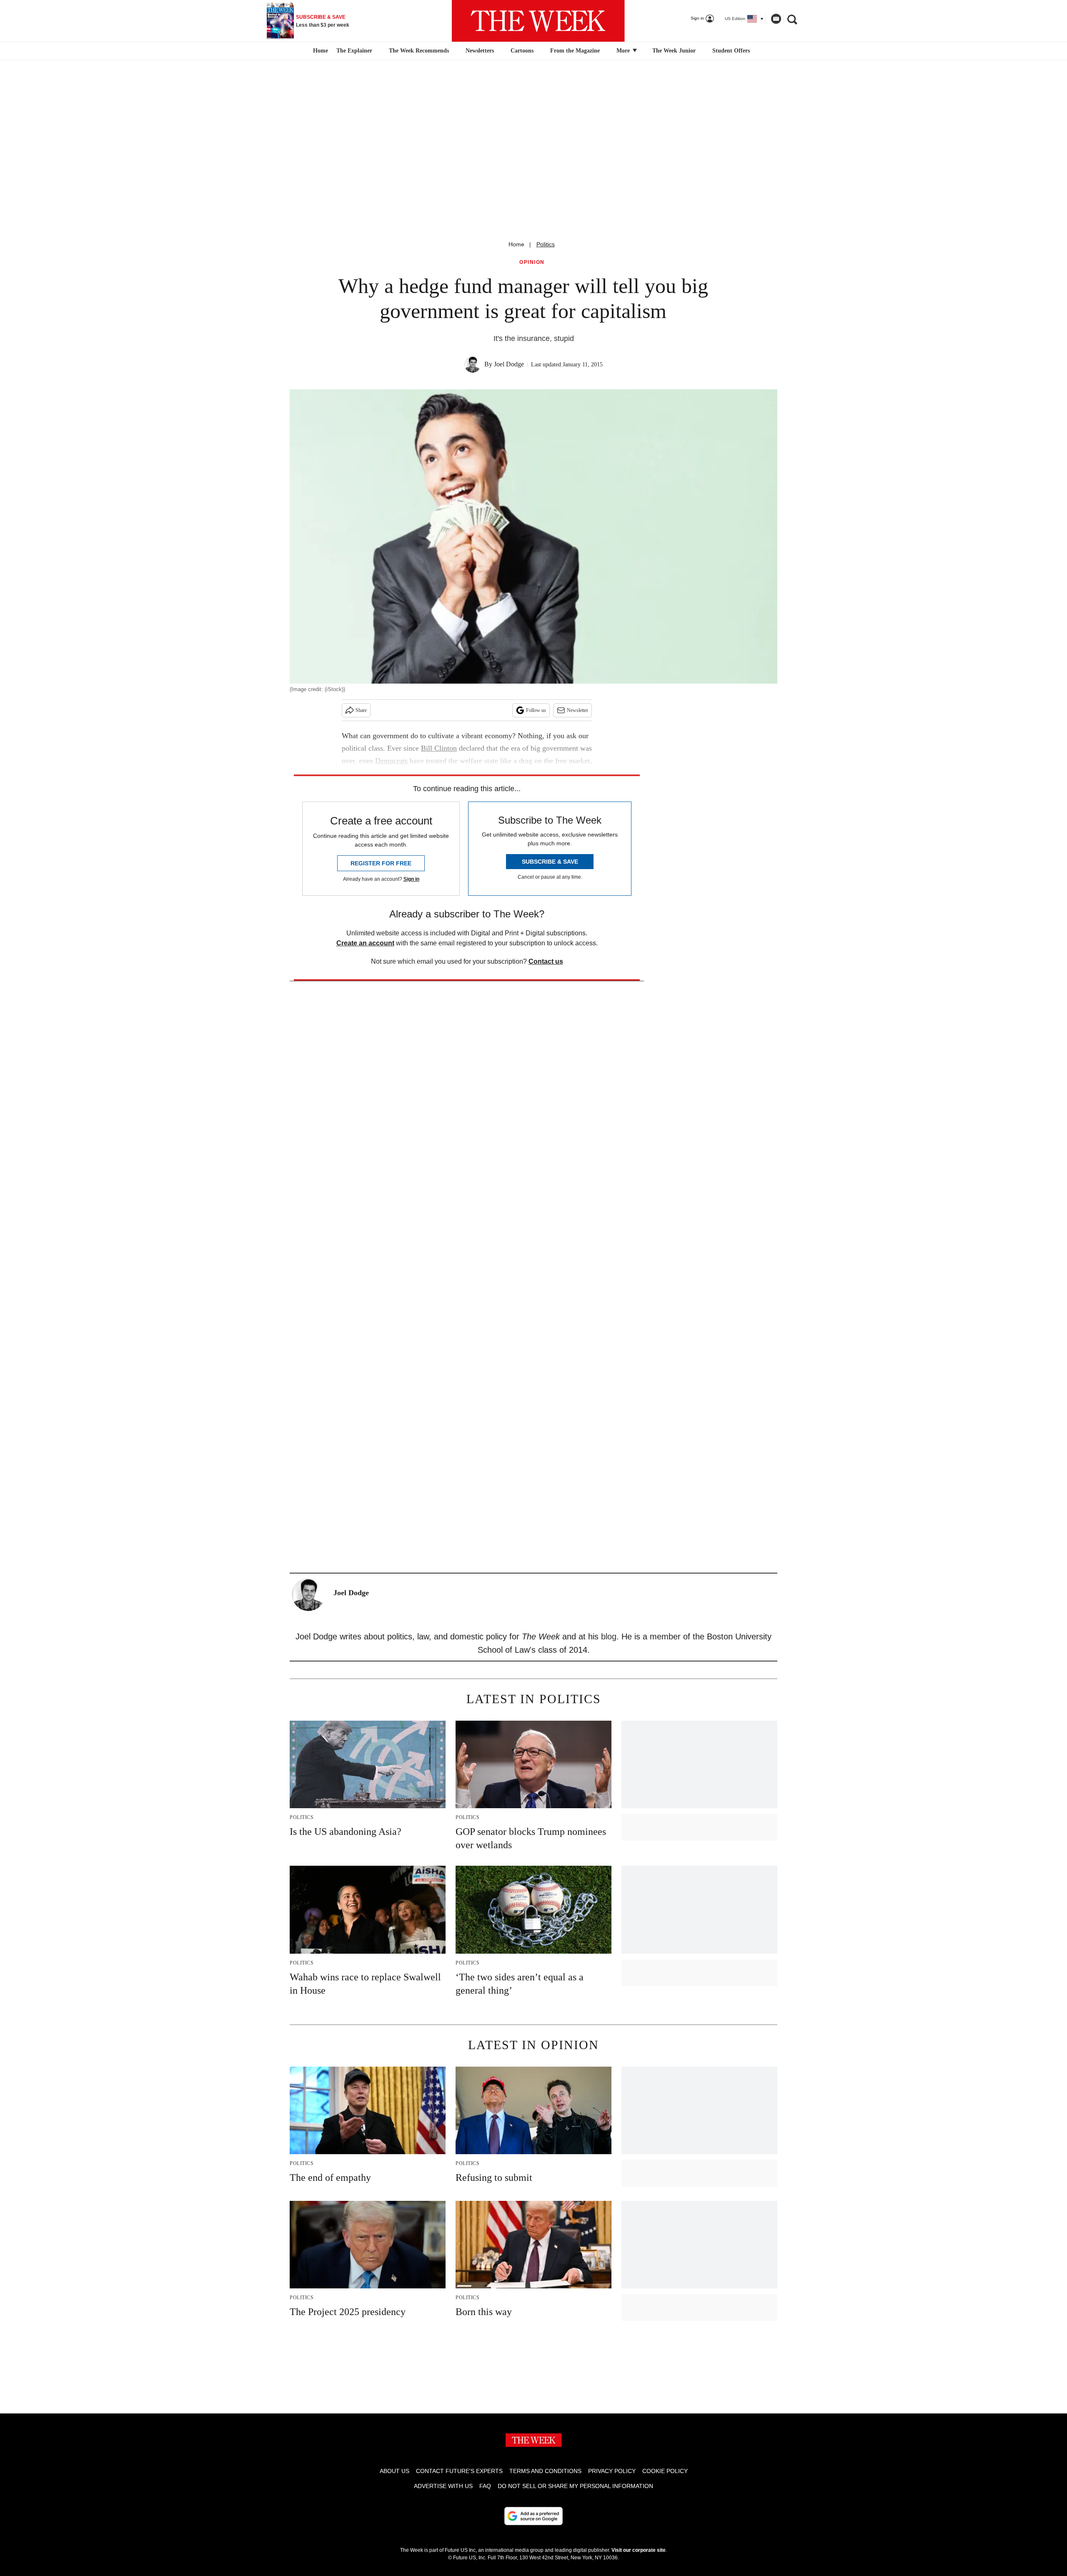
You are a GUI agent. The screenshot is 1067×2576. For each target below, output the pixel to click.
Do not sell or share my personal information (575, 2486)
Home (516, 244)
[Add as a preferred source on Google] (533, 2516)
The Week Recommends (419, 51)
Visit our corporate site (639, 2550)
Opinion (532, 262)
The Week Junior (674, 51)
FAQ (485, 2486)
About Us (394, 2471)
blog (609, 1636)
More (624, 51)
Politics (546, 244)
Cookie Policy (665, 2471)
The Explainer (354, 51)
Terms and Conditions (545, 2471)
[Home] (319, 51)
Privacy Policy (612, 2471)
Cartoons (522, 51)
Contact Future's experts (459, 2471)
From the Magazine (575, 51)
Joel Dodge (509, 364)
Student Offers (731, 51)
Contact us (546, 961)
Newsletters (480, 51)
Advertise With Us (443, 2486)
